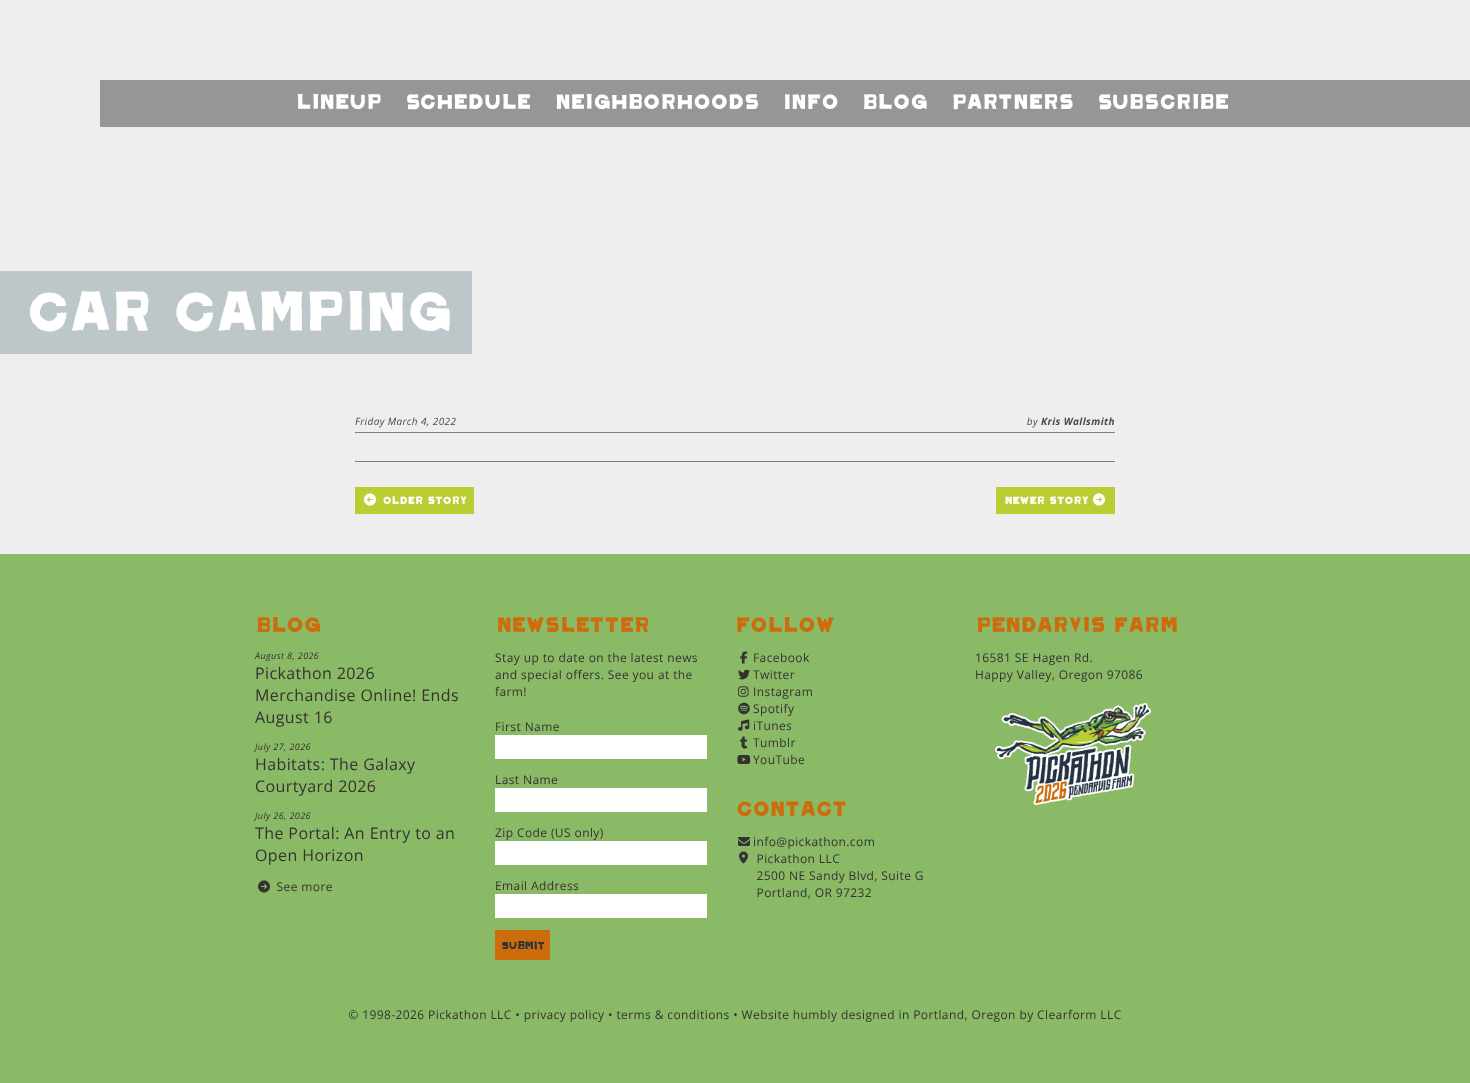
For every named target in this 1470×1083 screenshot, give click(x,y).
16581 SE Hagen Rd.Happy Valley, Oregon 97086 (1059, 666)
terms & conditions (672, 1014)
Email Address (537, 885)
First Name (527, 726)
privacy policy (564, 1014)
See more (305, 886)
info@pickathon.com (814, 841)
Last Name (526, 779)
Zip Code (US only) (549, 832)
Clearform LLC (1079, 1014)
